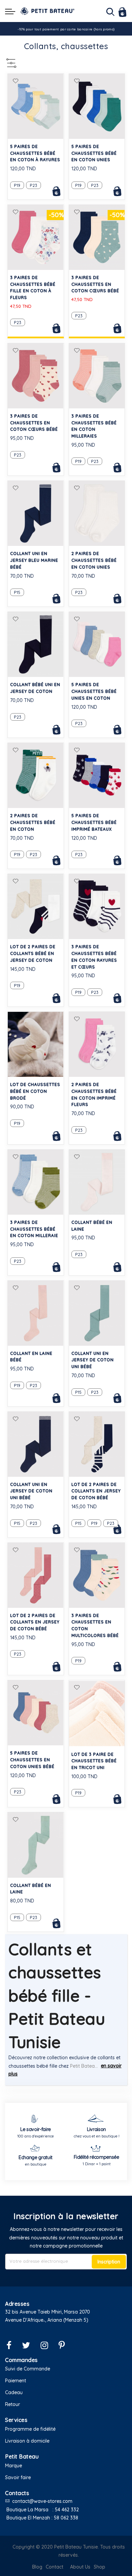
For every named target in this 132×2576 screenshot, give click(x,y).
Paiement (16, 2381)
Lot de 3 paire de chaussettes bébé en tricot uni (94, 1761)
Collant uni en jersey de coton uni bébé (93, 1360)
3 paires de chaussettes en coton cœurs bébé (95, 284)
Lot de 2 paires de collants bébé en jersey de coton (33, 953)
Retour (13, 2404)
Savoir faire (18, 2477)
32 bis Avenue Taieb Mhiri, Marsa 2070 (48, 2312)
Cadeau (14, 2392)
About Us (80, 2567)
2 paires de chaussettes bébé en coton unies (94, 560)
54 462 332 (67, 2510)
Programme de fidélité (30, 2429)
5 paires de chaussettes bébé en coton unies (94, 153)
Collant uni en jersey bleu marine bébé (34, 560)
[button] (16, 81)
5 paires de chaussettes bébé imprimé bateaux (94, 822)
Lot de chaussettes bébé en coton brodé (35, 1091)
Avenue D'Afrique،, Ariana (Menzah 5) (47, 2320)
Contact (54, 2567)
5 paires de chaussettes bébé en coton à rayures (35, 153)
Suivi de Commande (28, 2369)
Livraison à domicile (27, 2441)
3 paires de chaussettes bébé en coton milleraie (34, 1229)
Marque (14, 2466)
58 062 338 (66, 2518)
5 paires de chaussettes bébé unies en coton (94, 691)
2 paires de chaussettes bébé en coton (33, 822)
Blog (37, 2567)
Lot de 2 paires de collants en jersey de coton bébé (96, 1491)
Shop (100, 2567)
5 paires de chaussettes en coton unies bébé (32, 1760)
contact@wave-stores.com (42, 2501)
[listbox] (36, 184)
